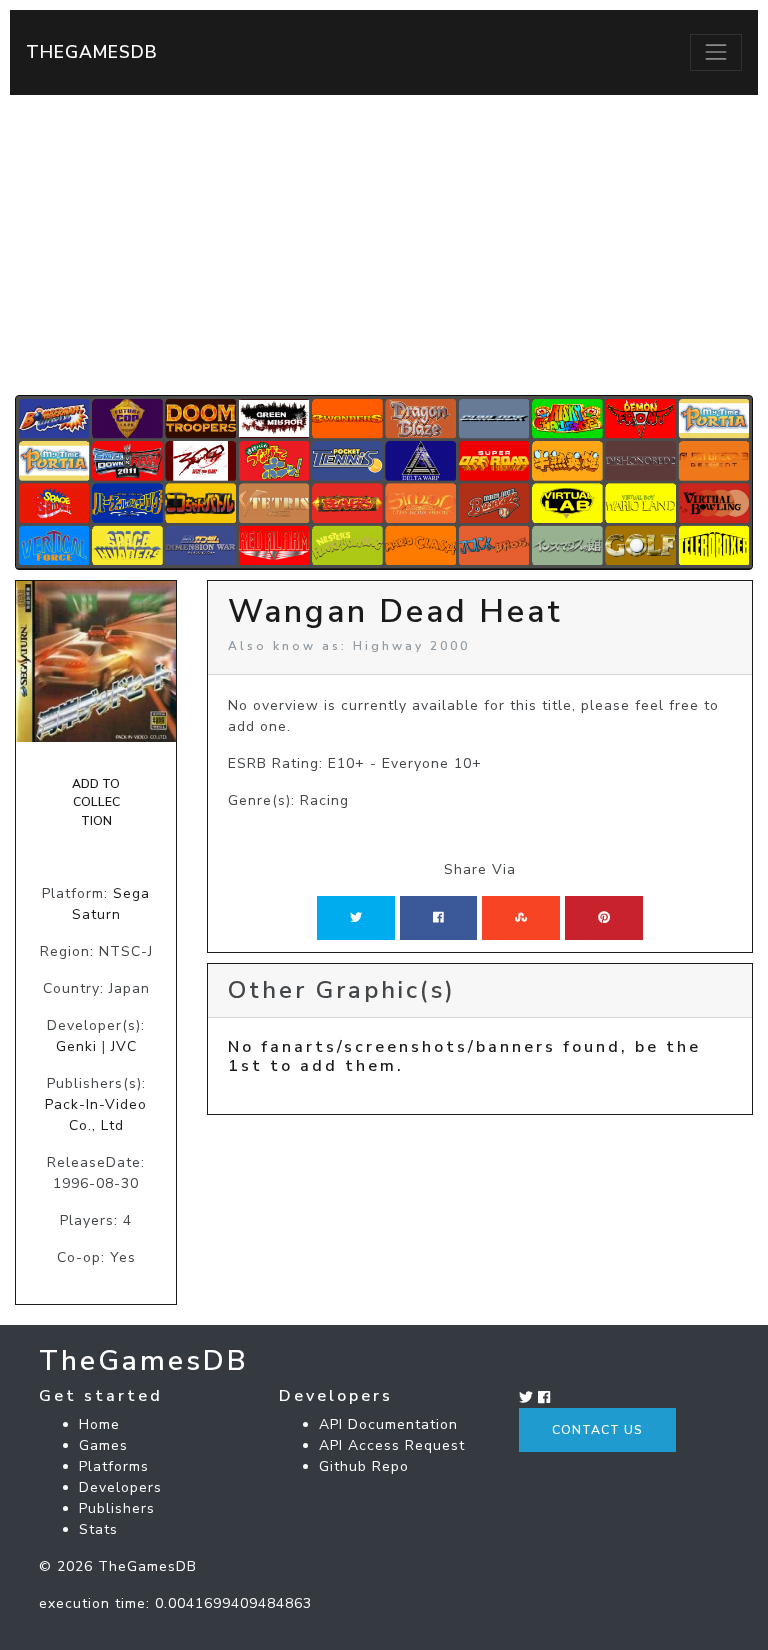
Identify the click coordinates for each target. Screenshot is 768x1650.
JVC (124, 1046)
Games (103, 1445)
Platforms (114, 1466)
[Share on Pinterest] (604, 918)
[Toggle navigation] (716, 52)
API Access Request (392, 1445)
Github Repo (364, 1466)
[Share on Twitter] (356, 918)
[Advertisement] (384, 245)
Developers (120, 1487)
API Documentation (388, 1424)
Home (99, 1424)
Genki (76, 1046)
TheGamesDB (92, 52)
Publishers (117, 1508)
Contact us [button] (597, 1430)
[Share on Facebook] (438, 918)
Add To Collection (96, 802)
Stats (98, 1529)
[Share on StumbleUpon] (521, 918)
